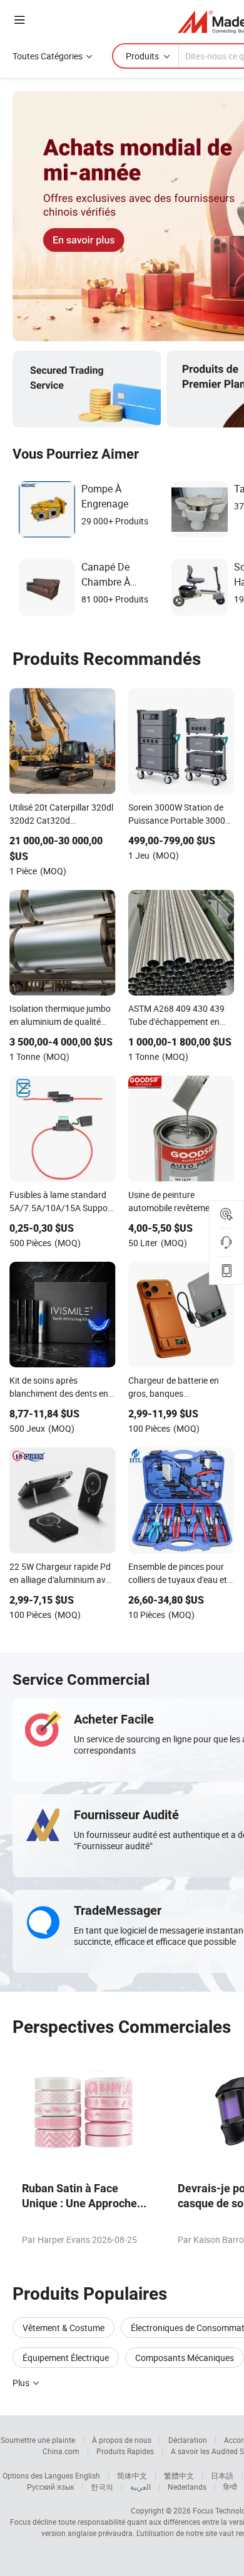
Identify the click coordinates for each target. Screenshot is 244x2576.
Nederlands (187, 2487)
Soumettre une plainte (38, 2440)
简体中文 (132, 2475)
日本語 (222, 2475)
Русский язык (50, 2487)
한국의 (102, 2487)
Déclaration (188, 2440)
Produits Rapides (125, 2451)
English (88, 2475)
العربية (140, 2487)
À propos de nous (122, 2440)
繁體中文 (179, 2475)
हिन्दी (230, 2487)
